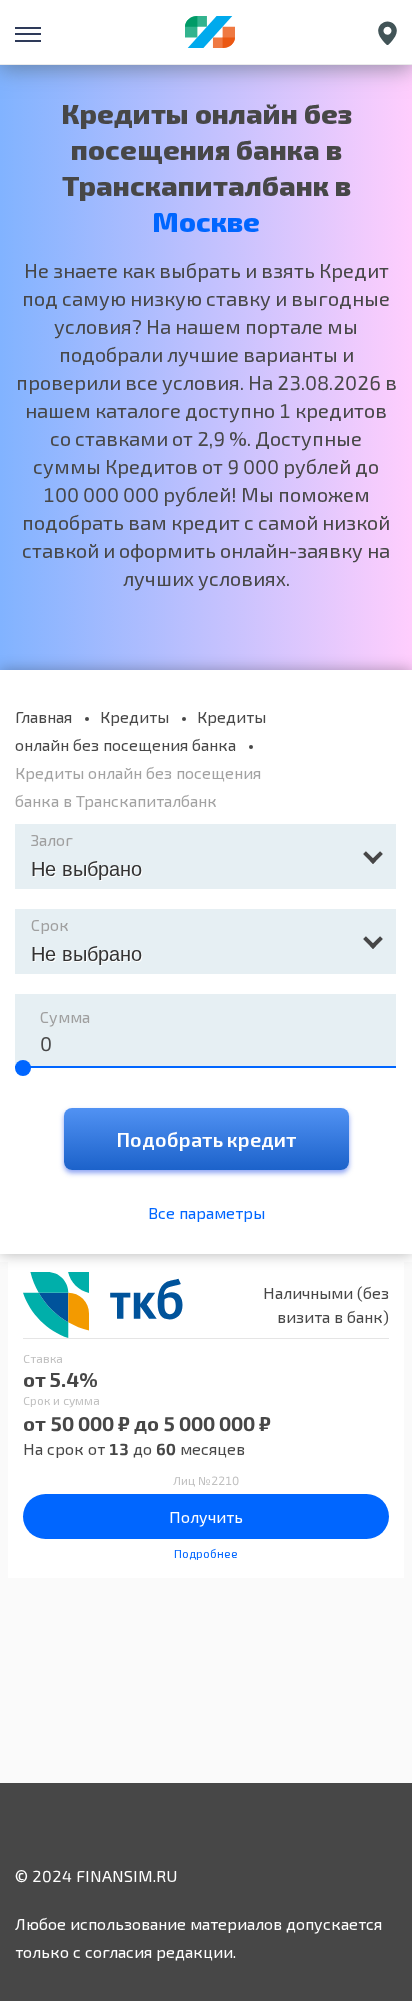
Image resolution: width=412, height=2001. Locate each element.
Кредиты (134, 716)
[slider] (23, 1068)
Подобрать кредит (206, 1139)
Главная (43, 716)
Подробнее (206, 1553)
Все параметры (206, 1212)
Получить (206, 1516)
